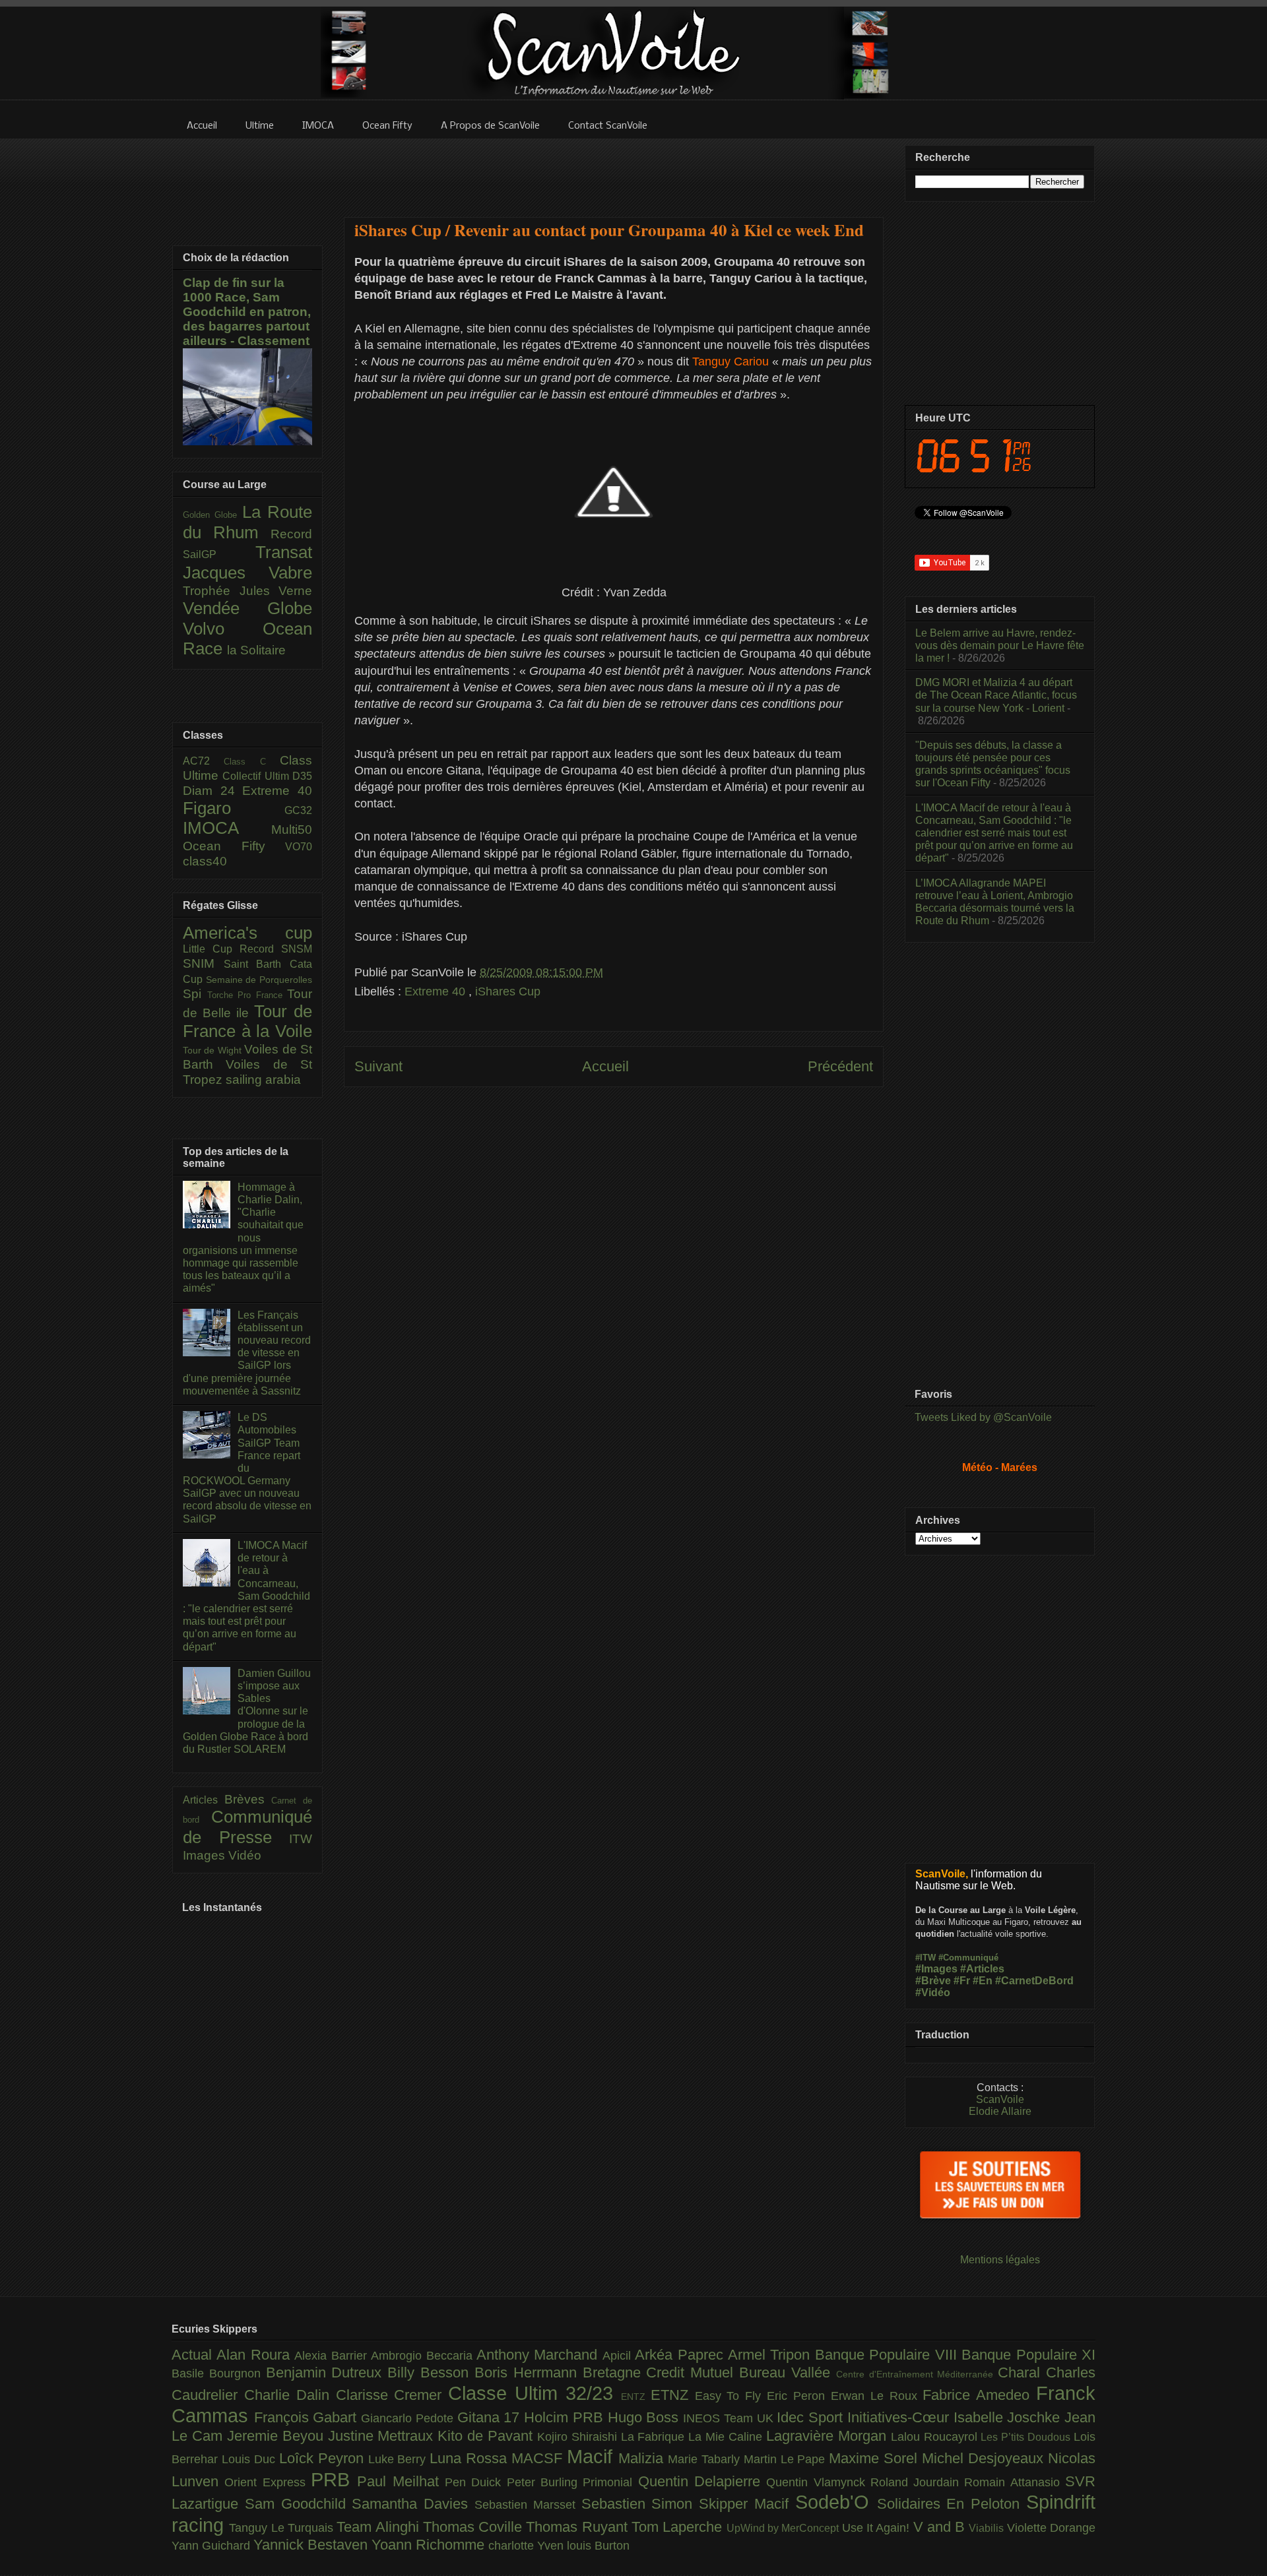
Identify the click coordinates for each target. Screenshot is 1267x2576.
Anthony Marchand (539, 2355)
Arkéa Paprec (681, 2355)
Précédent (840, 1066)
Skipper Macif (747, 2504)
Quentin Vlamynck (818, 2482)
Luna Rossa (471, 2458)
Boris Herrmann (529, 2372)
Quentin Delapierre (702, 2481)
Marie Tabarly (706, 2459)
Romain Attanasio (1015, 2482)
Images (206, 1855)
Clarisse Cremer (392, 2395)
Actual (194, 2355)
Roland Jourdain (918, 2482)
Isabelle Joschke (1009, 2417)
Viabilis (988, 2528)
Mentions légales (1000, 2260)
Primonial (610, 2482)
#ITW (926, 1958)
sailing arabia (263, 1080)
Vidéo (245, 1855)
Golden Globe (212, 515)
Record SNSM (276, 949)
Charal (1022, 2372)
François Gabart (308, 2417)
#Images (936, 1969)
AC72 (203, 761)
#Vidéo (933, 1993)
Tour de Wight (213, 1050)
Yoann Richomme (430, 2545)
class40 (205, 861)
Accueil (605, 1066)
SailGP (219, 554)
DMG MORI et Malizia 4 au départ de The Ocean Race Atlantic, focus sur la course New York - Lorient (996, 695)
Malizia (643, 2458)
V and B (941, 2527)
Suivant (378, 1066)
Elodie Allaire (1000, 2111)
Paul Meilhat (401, 2481)
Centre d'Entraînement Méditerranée (917, 2374)
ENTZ (636, 2397)
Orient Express (268, 2482)
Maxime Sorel (875, 2458)
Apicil (619, 2356)
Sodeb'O (836, 2502)
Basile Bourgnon (219, 2373)
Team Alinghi (380, 2527)
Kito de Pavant (487, 2436)
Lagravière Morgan (828, 2436)
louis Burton (598, 2546)
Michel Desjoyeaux (985, 2458)
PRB (334, 2480)
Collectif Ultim (257, 776)
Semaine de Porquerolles (259, 980)
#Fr (962, 1981)
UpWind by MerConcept (784, 2528)
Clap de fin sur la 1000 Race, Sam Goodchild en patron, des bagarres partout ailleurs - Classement (247, 312)
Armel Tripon (771, 2355)
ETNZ (673, 2395)
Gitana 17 (491, 2417)
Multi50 (292, 830)
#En (983, 1981)
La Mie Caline (727, 2437)
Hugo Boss (645, 2417)
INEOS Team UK (730, 2418)
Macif (593, 2457)
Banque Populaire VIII (888, 2355)
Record (291, 534)
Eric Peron (799, 2396)
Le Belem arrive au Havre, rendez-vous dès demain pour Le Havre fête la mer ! (1000, 645)
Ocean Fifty (234, 846)
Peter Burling (545, 2482)
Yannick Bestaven (312, 2545)
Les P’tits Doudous (1027, 2437)
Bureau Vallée (788, 2372)
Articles (204, 1800)
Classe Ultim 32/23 (535, 2393)
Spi (195, 994)
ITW (301, 1839)
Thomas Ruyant (579, 2527)
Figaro (234, 808)
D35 (302, 776)
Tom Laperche (679, 2527)
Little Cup (211, 949)
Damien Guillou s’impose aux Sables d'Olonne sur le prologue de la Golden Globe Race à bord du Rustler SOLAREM (247, 1711)
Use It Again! (878, 2528)
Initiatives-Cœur (900, 2417)
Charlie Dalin (290, 2395)
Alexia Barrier (333, 2356)
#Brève (933, 1981)
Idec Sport (812, 2417)
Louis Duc (250, 2459)
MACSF (539, 2458)
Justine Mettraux (383, 2436)
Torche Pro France (247, 995)
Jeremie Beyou (277, 2436)
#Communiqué (968, 1958)
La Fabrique (655, 2437)
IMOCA (227, 828)
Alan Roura (255, 2355)
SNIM (203, 963)
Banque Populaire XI (1028, 2355)
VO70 (299, 847)
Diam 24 (212, 791)
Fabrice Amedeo (979, 2395)
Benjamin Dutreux (327, 2372)
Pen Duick (476, 2482)
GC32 (298, 810)
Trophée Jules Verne (247, 591)
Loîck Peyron (324, 2458)
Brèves (248, 1799)
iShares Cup (508, 991)
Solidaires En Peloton (952, 2504)
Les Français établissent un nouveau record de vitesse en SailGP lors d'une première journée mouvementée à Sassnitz (247, 1353)
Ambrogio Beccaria (424, 2356)
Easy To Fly (731, 2396)
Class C (252, 762)
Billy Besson (431, 2372)
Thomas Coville (475, 2527)
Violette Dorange (1051, 2528)
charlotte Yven (528, 2546)
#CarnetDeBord (1034, 1981)
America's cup (247, 933)
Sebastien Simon (640, 2504)
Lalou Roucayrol (936, 2437)
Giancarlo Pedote (409, 2418)
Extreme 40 (437, 991)
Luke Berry (399, 2459)
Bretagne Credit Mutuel (661, 2372)
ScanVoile (1000, 2099)
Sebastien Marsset (528, 2505)
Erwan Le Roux (877, 2396)
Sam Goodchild (299, 2504)
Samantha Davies (413, 2504)
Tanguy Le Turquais (283, 2528)
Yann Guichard (212, 2546)
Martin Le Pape (787, 2459)
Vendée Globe (247, 608)
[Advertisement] (614, 170)
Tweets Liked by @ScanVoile (983, 1417)
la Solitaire (256, 650)
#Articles (982, 1969)
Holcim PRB (566, 2417)
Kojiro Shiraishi (579, 2437)
